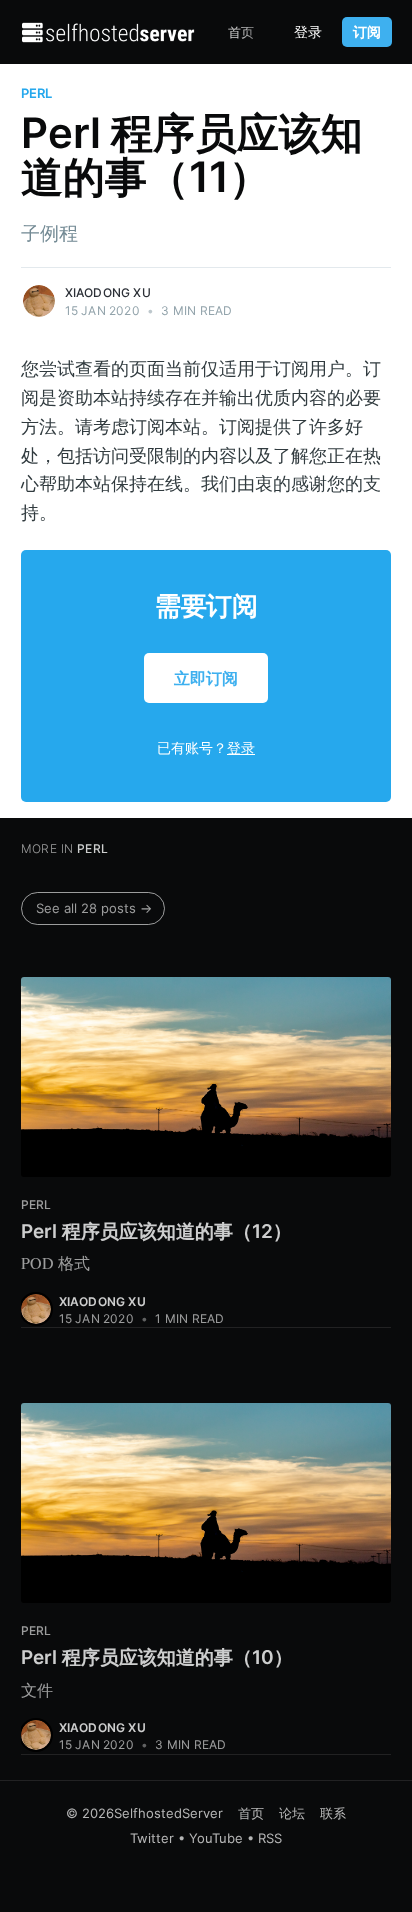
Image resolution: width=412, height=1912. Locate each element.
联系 (333, 1813)
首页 (241, 32)
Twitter (152, 1838)
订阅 (367, 31)
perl (36, 93)
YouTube (216, 1838)
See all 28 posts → (94, 908)
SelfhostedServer (168, 1813)
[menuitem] (241, 32)
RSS (270, 1838)
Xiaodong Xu (108, 292)
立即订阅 (206, 678)
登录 (308, 32)
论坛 (292, 1813)
